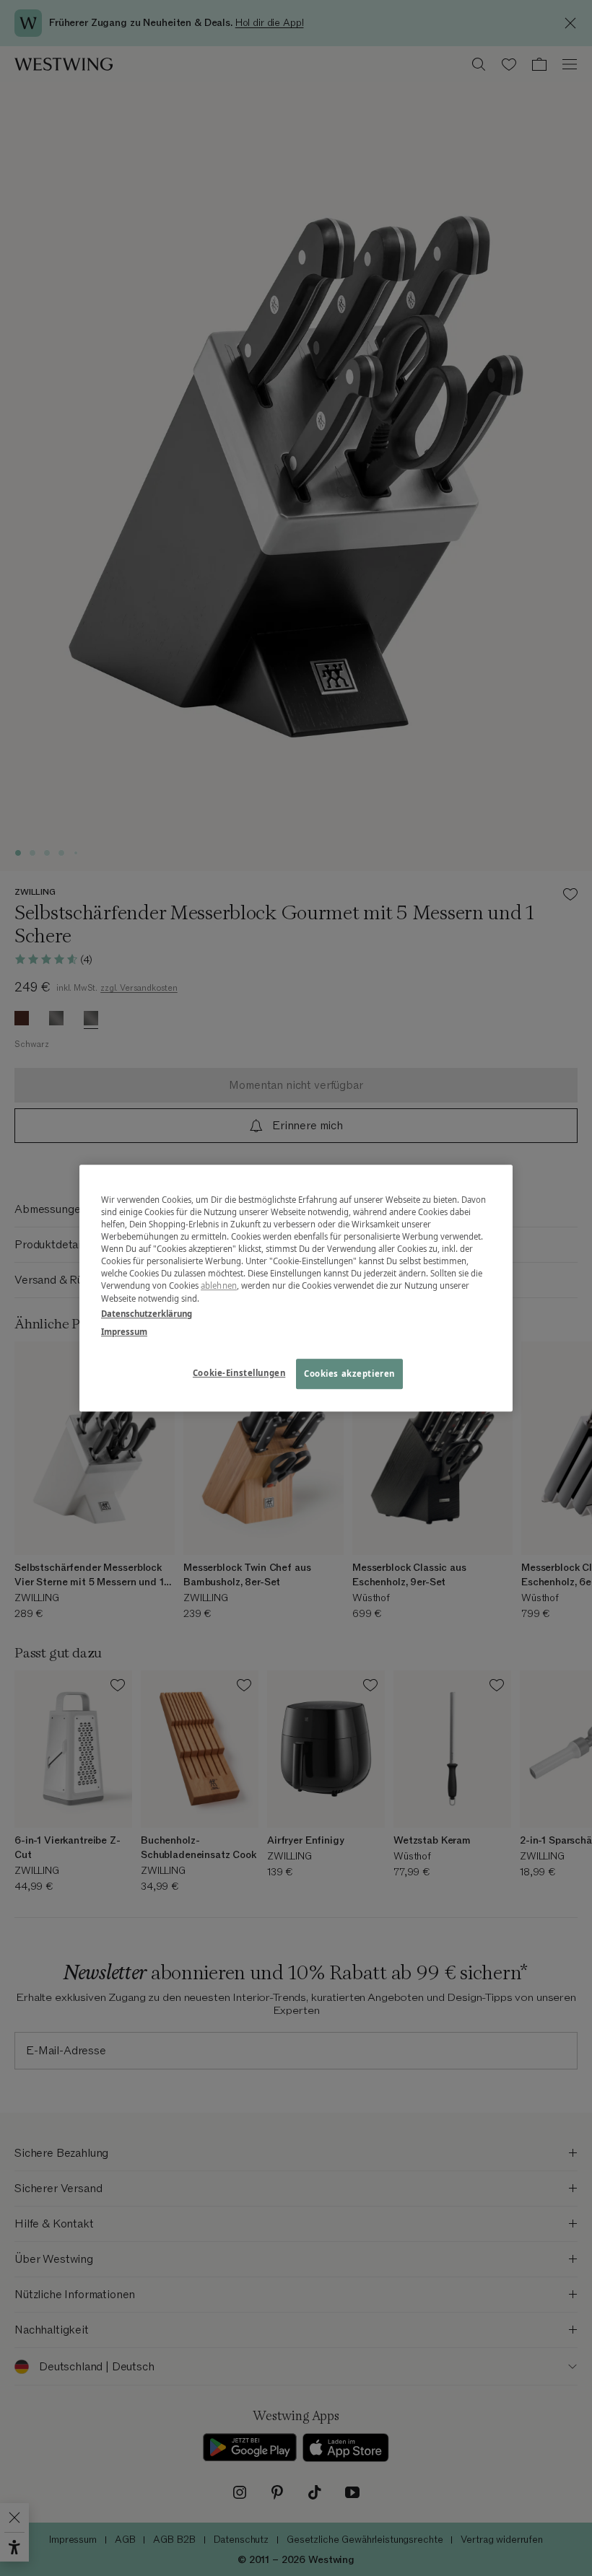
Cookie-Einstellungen (239, 1373)
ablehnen (219, 1286)
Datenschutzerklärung (147, 1314)
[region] (296, 1288)
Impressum (124, 1332)
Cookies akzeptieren (349, 1374)
